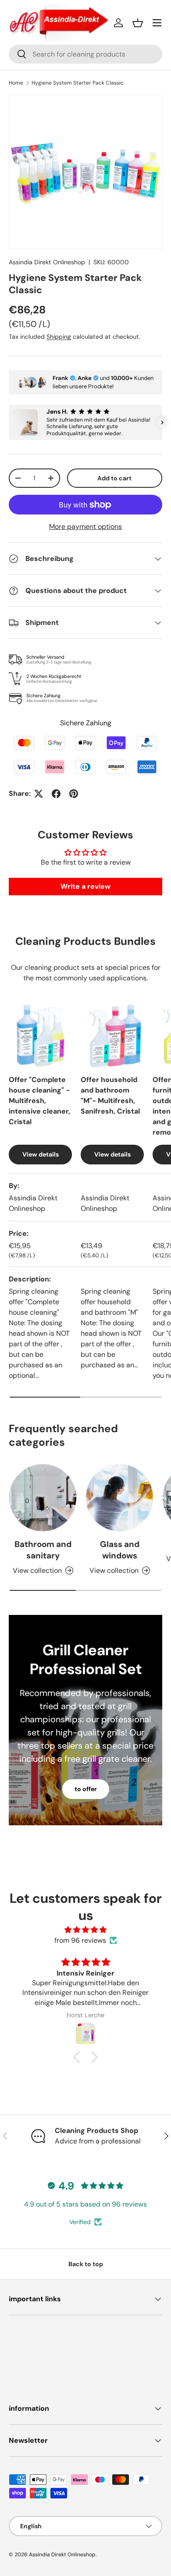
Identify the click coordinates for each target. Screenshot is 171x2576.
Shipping (59, 337)
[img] (85, 1930)
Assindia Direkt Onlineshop (47, 262)
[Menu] (157, 23)
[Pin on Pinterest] (74, 794)
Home (16, 83)
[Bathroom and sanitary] (43, 1498)
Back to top (86, 2264)
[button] (138, 23)
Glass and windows (120, 1550)
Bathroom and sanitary (43, 1550)
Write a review (85, 886)
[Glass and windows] (119, 1498)
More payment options (85, 527)
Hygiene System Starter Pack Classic (78, 83)
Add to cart (114, 478)
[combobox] (85, 54)
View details (41, 1154)
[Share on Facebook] (56, 794)
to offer (86, 1789)
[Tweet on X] (39, 794)
